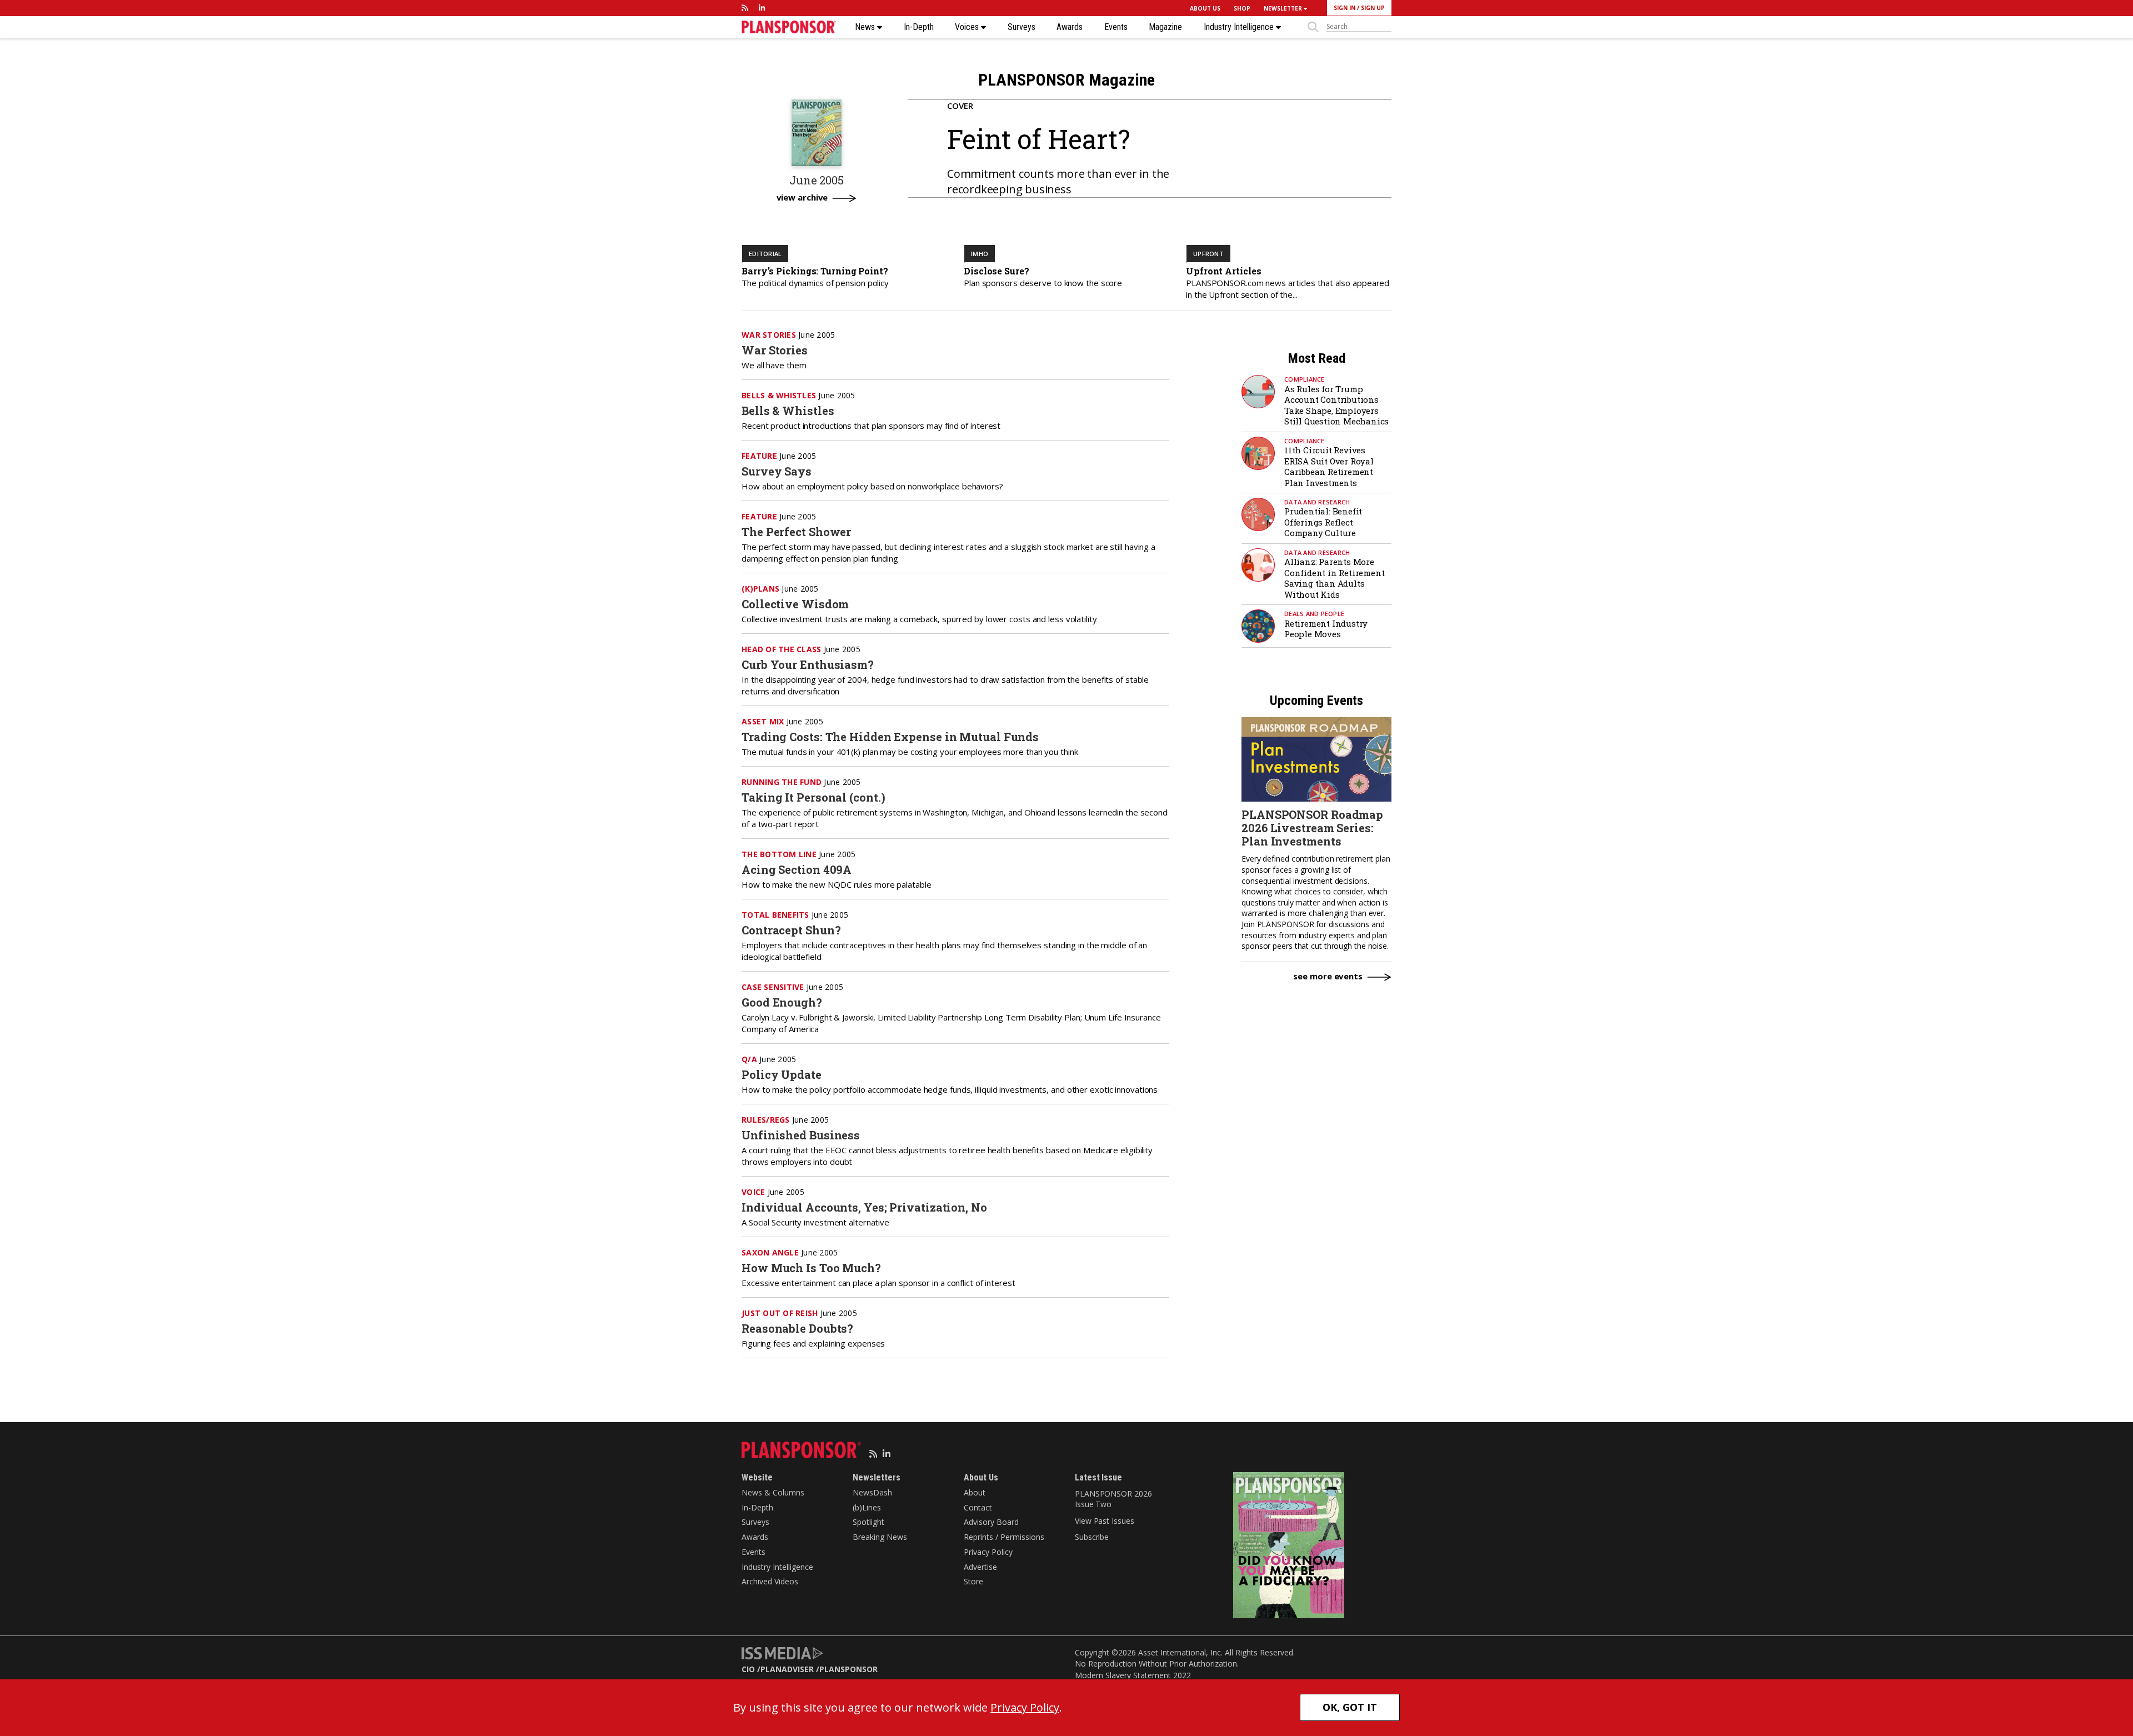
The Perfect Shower (796, 532)
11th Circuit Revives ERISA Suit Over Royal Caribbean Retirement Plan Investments (1329, 466)
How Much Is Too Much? (811, 1268)
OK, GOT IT (1350, 1707)
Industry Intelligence (1240, 27)
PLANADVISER (787, 1669)
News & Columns (773, 1492)
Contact (978, 1507)
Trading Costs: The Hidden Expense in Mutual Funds (890, 737)
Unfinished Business (801, 1135)
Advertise (980, 1567)
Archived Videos (770, 1581)
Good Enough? (782, 1002)
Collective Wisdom (795, 604)
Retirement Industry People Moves (1326, 629)
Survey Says (777, 471)
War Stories (775, 350)
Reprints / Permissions (1004, 1537)
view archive (802, 198)
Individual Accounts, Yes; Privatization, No (864, 1207)
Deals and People (1314, 614)
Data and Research (1317, 502)
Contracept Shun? (791, 930)
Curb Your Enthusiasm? (808, 664)
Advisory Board (991, 1522)
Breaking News (880, 1537)
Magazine (1165, 27)
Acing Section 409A (797, 869)
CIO (748, 1669)
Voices (968, 27)
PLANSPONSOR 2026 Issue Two (1113, 1499)
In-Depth (919, 27)
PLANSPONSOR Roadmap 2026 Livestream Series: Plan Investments (1312, 828)
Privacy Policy (988, 1552)
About (975, 1492)
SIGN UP (1373, 8)
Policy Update (782, 1074)
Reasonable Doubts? (797, 1328)
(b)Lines (867, 1507)
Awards (1070, 27)
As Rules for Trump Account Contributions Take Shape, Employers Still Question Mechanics (1336, 405)
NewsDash (872, 1492)
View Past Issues (1104, 1521)
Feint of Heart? (1038, 139)
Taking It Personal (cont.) (813, 797)
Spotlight (868, 1522)
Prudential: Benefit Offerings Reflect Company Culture (1323, 522)
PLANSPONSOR (848, 1669)
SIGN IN (1345, 8)
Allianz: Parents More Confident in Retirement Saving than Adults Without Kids (1334, 578)
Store (973, 1581)
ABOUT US (1205, 8)
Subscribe (1092, 1537)
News (866, 27)
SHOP (1242, 8)
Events (1116, 27)
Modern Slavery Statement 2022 (1133, 1675)
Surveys (1022, 27)
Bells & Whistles (788, 411)
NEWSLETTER (1284, 8)
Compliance (1305, 379)
